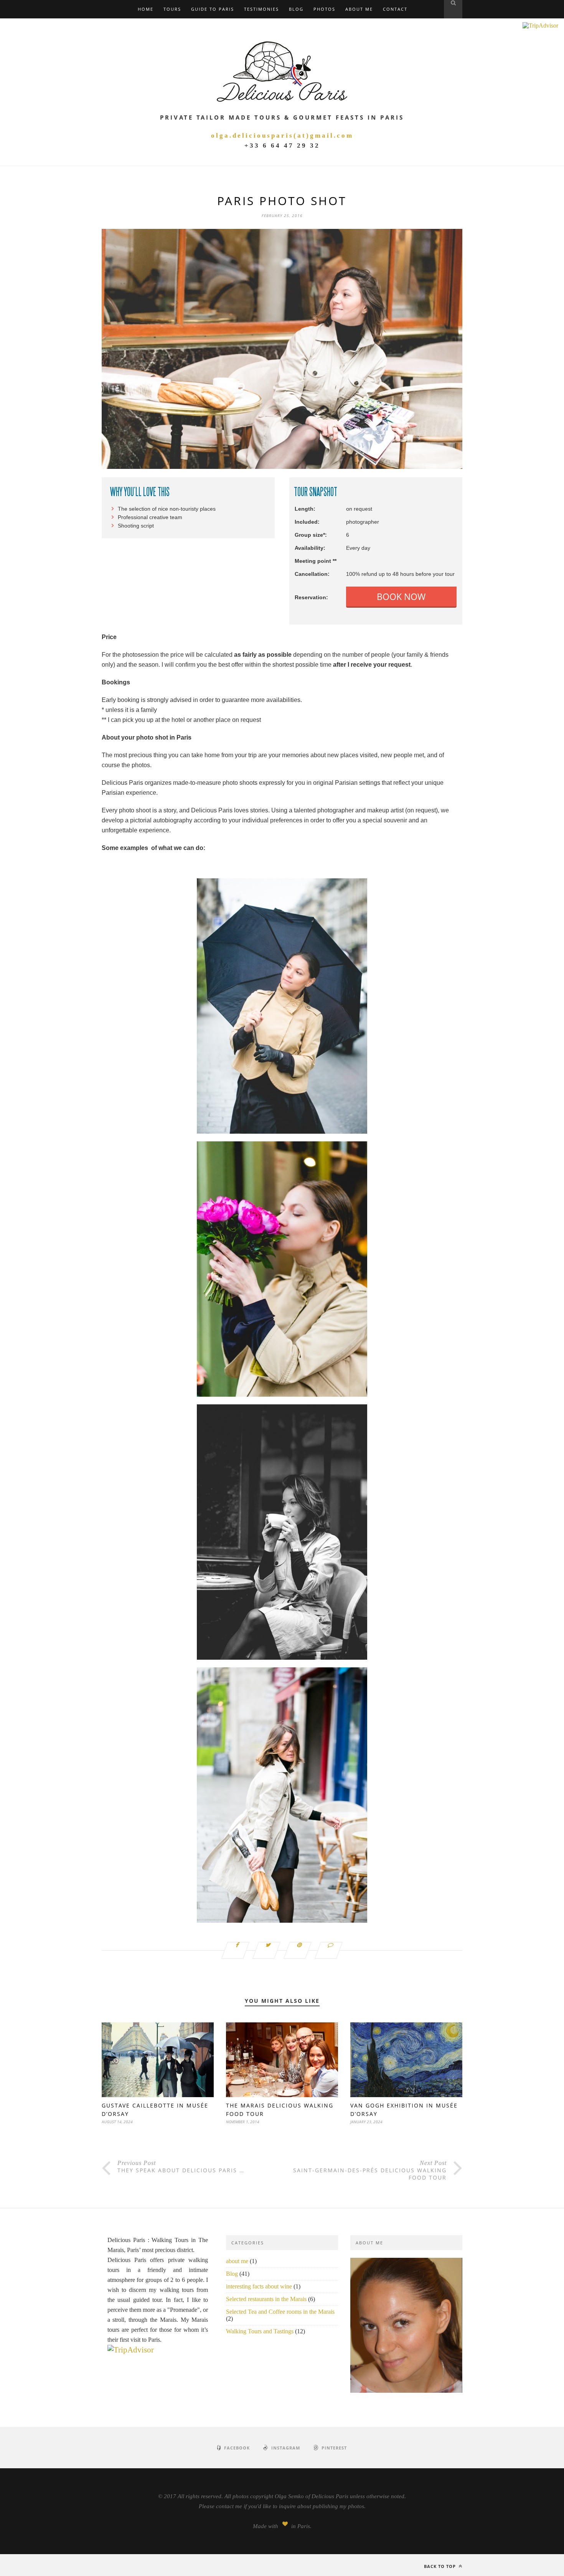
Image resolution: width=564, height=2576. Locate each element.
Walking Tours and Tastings (260, 2331)
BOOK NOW (401, 597)
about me (237, 2261)
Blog (296, 9)
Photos (324, 9)
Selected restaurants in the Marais (266, 2299)
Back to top (441, 2566)
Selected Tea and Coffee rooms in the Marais (280, 2312)
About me (359, 9)
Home (146, 9)
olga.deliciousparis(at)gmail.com (282, 136)
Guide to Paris (213, 9)
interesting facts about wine (259, 2286)
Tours (172, 9)
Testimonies (261, 9)
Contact (395, 9)
